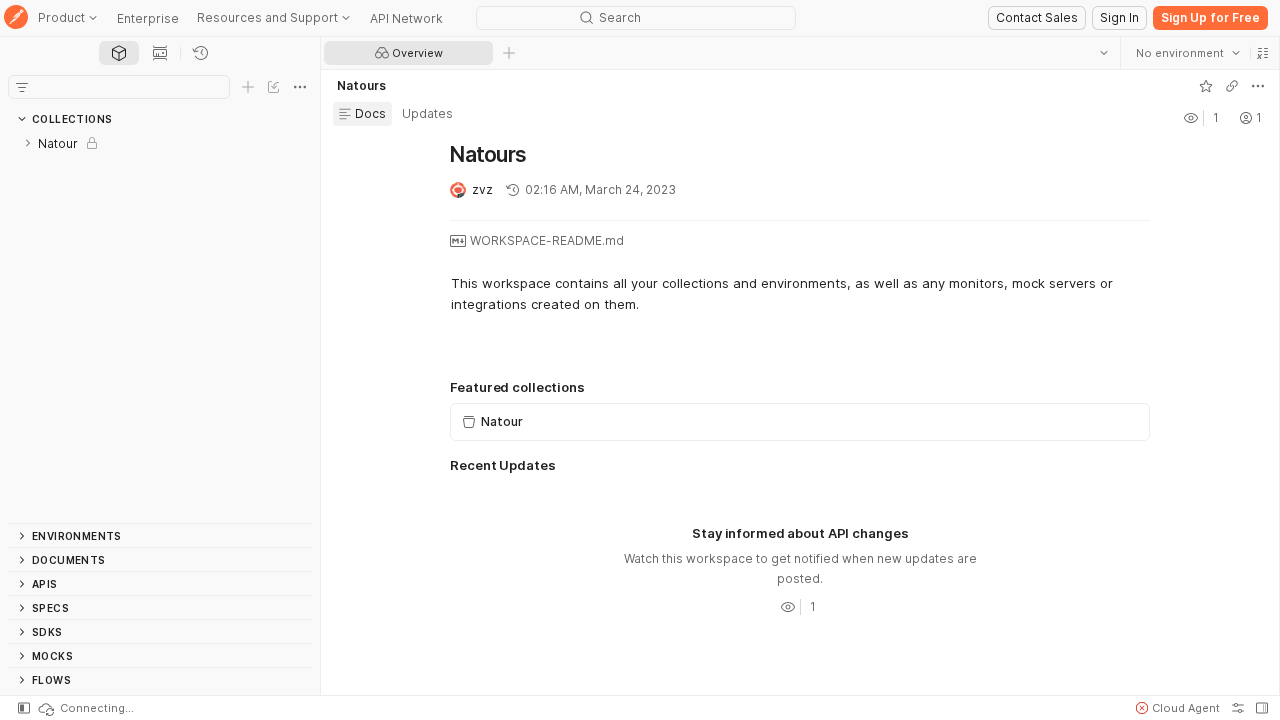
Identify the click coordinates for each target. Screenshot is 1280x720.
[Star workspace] (1205, 86)
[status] (85, 708)
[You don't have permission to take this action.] (509, 53)
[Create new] (248, 87)
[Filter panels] (22, 87)
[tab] (119, 53)
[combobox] (1187, 53)
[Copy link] (1231, 86)
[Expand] (28, 143)
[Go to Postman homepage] (16, 18)
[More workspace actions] (1257, 86)
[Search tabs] (1103, 53)
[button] (1262, 53)
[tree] (160, 327)
